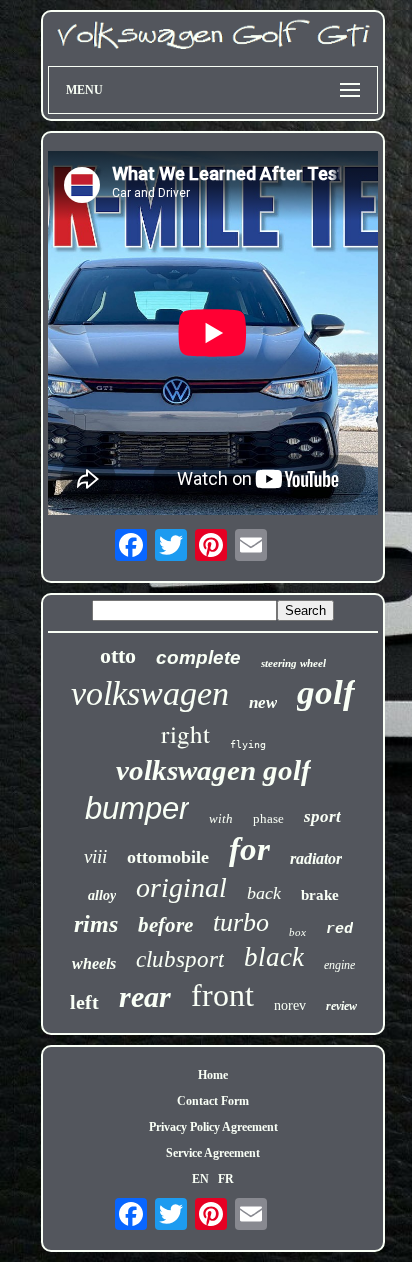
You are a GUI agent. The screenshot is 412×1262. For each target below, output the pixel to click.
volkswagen (150, 693)
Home (213, 1075)
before (165, 925)
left (84, 1002)
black (274, 957)
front (222, 995)
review (341, 1006)
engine (339, 965)
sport (322, 816)
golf (326, 692)
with (221, 818)
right (185, 733)
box (297, 932)
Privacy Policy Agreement (213, 1127)
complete (198, 657)
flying (248, 744)
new (263, 702)
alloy (102, 895)
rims (96, 924)
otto (118, 655)
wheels (94, 963)
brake (320, 895)
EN (200, 1179)
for (249, 849)
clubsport (180, 959)
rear (145, 996)
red (339, 929)
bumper (137, 808)
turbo (241, 922)
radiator (316, 858)
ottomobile (168, 857)
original (181, 887)
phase (268, 818)
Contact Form (213, 1101)
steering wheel (293, 663)
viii (95, 856)
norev (290, 1005)
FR (226, 1179)
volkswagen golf (213, 770)
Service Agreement (213, 1153)
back (264, 893)
